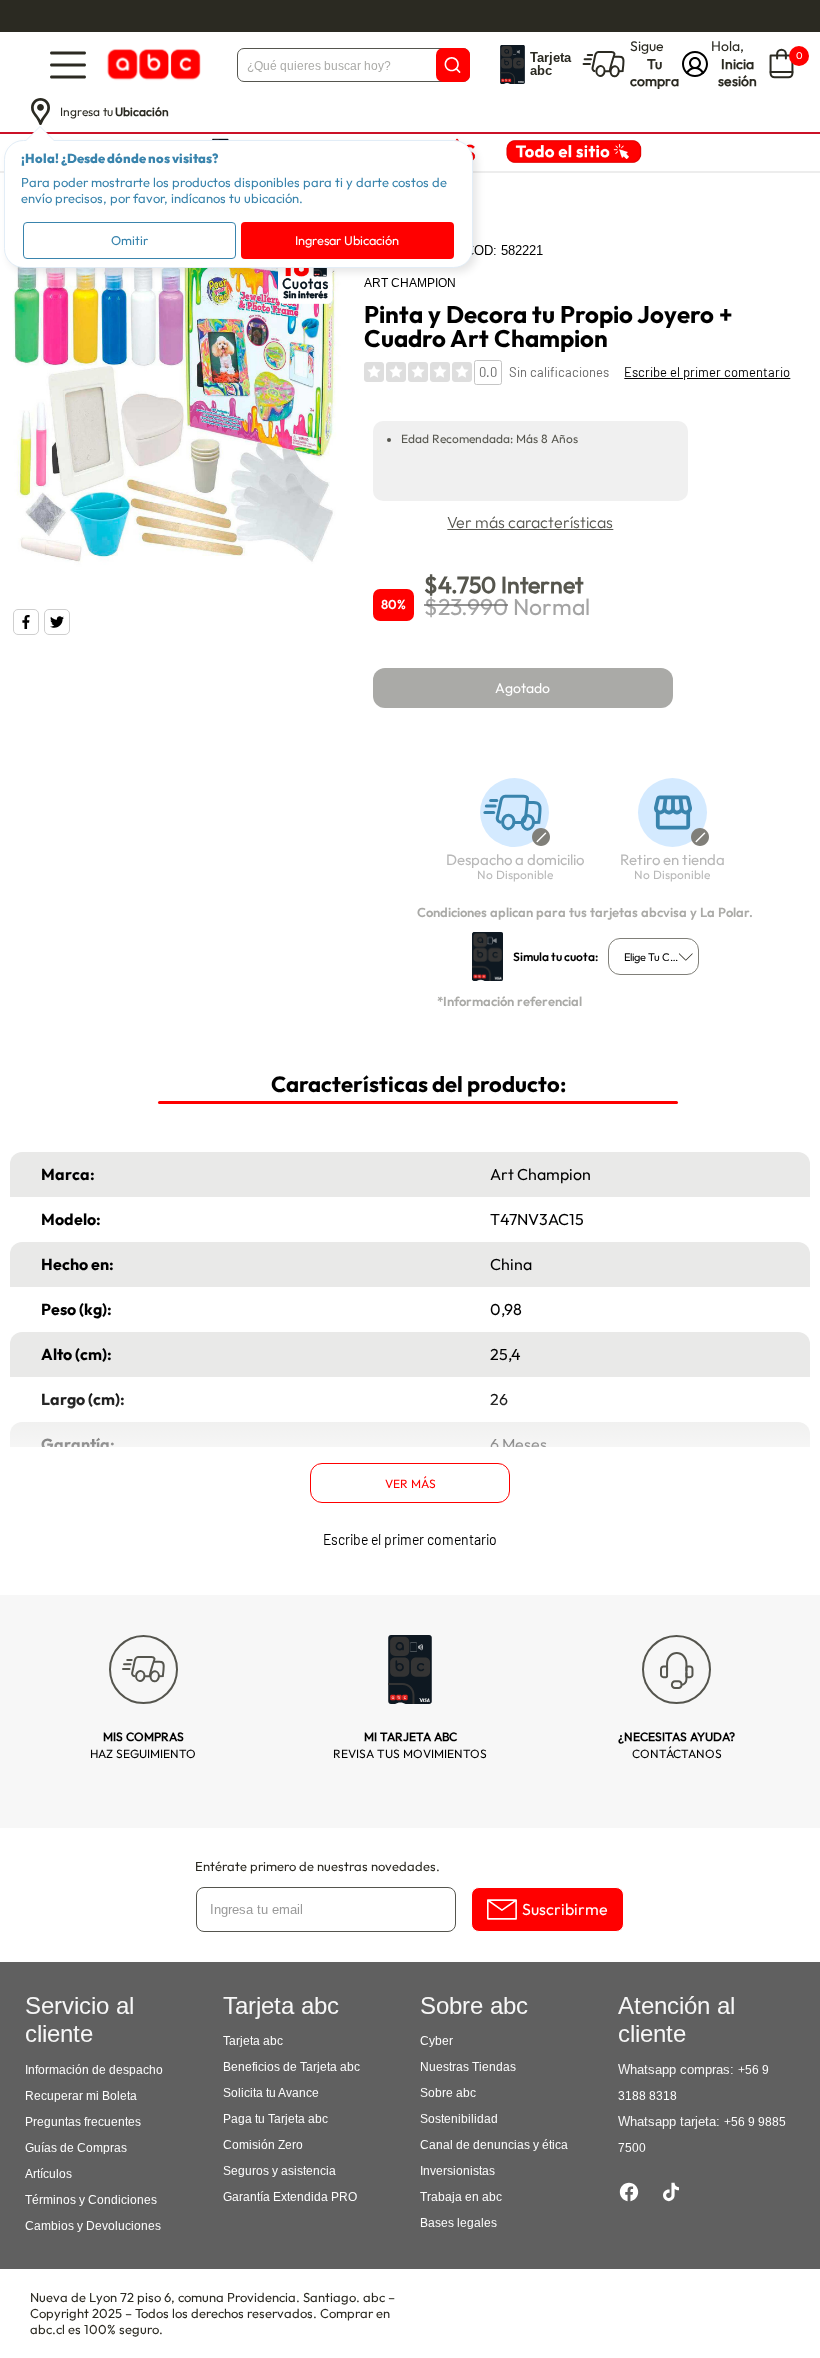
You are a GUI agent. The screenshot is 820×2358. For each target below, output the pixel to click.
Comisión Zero (263, 2145)
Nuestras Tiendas (468, 2067)
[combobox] (653, 956)
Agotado (522, 688)
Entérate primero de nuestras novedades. (317, 1866)
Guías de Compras (76, 2148)
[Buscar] (453, 65)
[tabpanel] (177, 403)
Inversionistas (457, 2171)
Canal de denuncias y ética (494, 2145)
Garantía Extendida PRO (290, 2197)
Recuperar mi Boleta (81, 2096)
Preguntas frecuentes (83, 2122)
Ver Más (410, 1483)
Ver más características (530, 522)
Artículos (48, 2174)
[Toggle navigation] (68, 64)
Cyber (436, 2041)
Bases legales (458, 2223)
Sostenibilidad (459, 2119)
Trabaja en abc (461, 2197)
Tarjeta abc (253, 2041)
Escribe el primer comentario (707, 372)
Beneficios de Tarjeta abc (291, 2067)
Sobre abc (448, 2093)
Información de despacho (94, 2070)
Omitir (129, 240)
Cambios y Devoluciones (93, 2226)
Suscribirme (565, 1909)
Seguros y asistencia (279, 2171)
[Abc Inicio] (152, 64)
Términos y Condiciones (91, 2200)
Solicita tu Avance (271, 2093)
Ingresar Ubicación (347, 240)
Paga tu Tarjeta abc (275, 2119)
